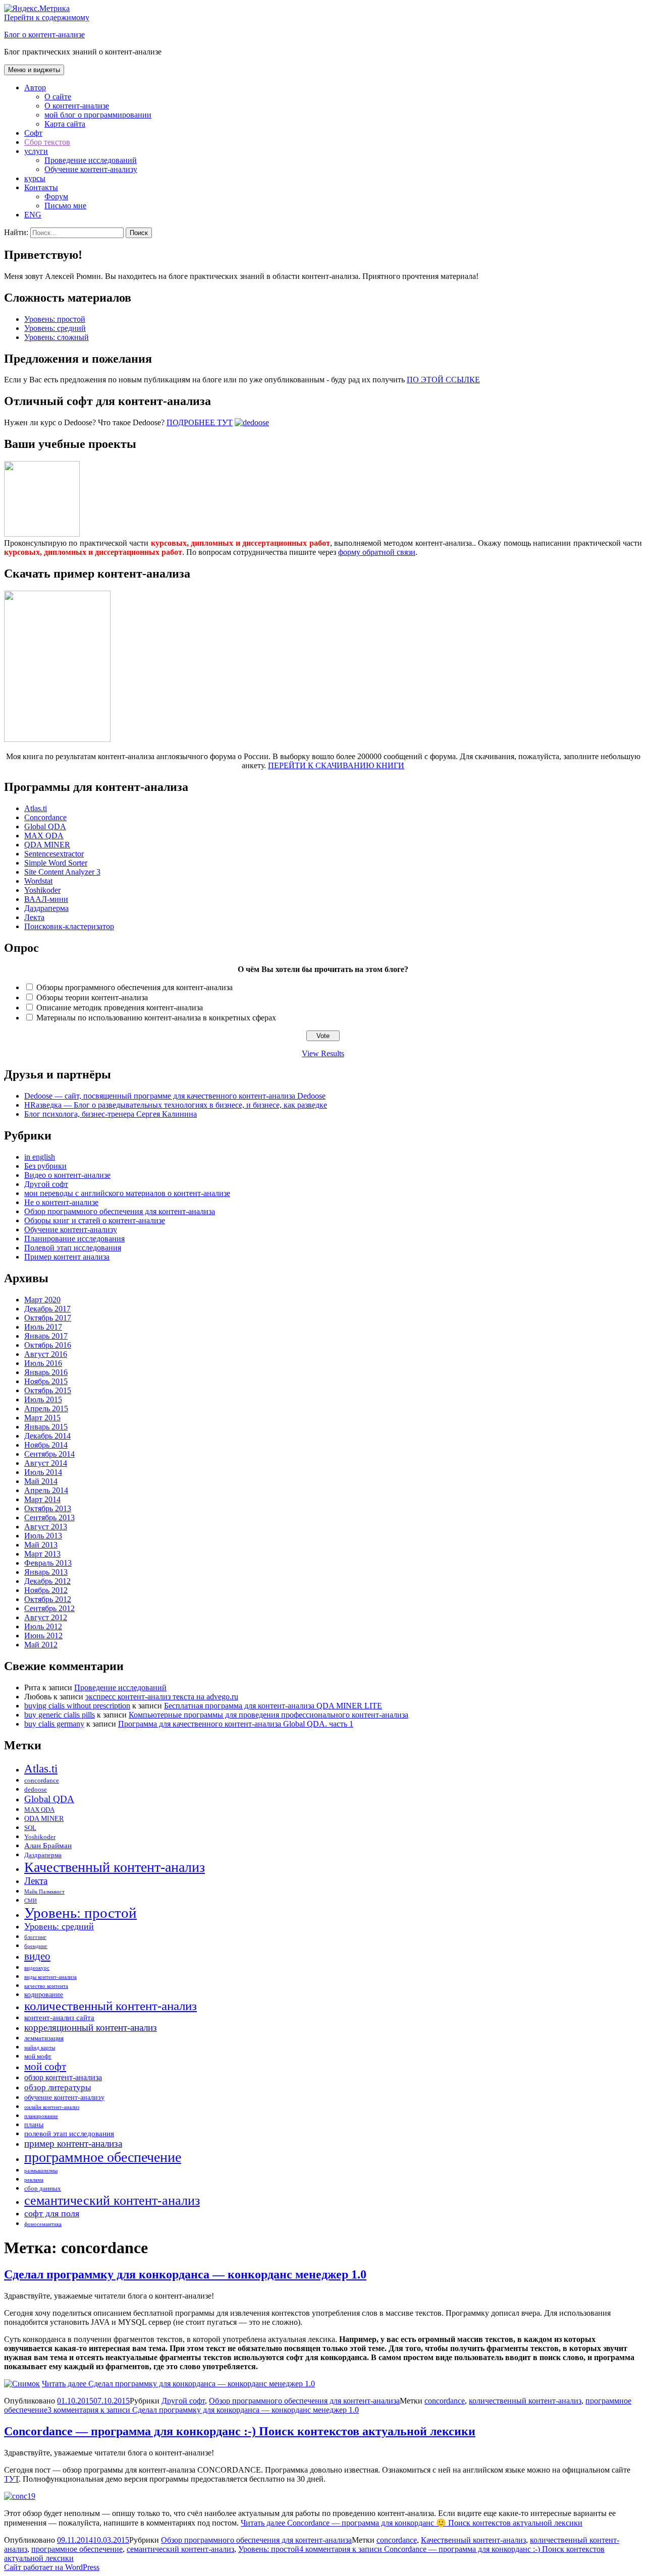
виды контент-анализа (50, 1977)
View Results (323, 1053)
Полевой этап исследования (73, 1248)
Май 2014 (41, 1481)
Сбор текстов (47, 142)
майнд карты (40, 2048)
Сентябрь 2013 (49, 1518)
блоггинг (35, 1937)
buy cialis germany (54, 1724)
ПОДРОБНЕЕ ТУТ (200, 422)
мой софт (45, 2067)
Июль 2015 (43, 1399)
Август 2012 (46, 1617)
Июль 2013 (43, 1536)
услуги (36, 151)
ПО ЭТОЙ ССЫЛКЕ (443, 380)
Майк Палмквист (44, 1892)
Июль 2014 (43, 1472)
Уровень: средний (55, 328)
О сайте (58, 97)
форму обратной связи (377, 552)
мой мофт (38, 2056)
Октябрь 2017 (48, 1318)
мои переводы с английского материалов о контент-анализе (127, 1193)
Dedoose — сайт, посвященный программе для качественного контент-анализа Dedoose (175, 1096)
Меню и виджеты (34, 70)
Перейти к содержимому (47, 17)
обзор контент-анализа (63, 2078)
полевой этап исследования (69, 2133)
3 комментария (203, 2410)
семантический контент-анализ (112, 2200)
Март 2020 (42, 1300)
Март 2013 (42, 1554)
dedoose (36, 1790)
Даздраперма (46, 908)
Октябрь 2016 (48, 1345)
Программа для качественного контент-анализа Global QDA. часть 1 (236, 1724)
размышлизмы (41, 2171)
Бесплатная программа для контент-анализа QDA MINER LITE (273, 1706)
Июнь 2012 (43, 1636)
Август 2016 (46, 1354)
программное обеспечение (103, 2157)
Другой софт (46, 1184)
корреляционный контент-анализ (91, 2027)
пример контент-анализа (73, 2143)
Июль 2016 (43, 1363)
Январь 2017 (46, 1336)
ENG (33, 215)
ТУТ (11, 2479)
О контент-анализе (77, 106)
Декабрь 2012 (47, 1581)
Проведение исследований (91, 160)
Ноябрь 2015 (46, 1381)
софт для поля (52, 2213)
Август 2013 (46, 1527)
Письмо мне (65, 206)
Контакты (41, 187)
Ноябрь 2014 (46, 1445)
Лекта (34, 917)
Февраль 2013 (48, 1563)
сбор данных (43, 2189)
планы (34, 2125)
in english (40, 1157)
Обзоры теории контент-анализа (92, 997)
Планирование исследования (74, 1239)
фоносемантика (43, 2224)
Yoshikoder (42, 890)
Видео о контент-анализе (67, 1175)
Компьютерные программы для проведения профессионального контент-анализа (268, 1715)
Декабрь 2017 (47, 1309)
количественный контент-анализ (111, 2006)
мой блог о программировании (98, 115)
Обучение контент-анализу (91, 169)
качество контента (46, 1986)
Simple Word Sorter (56, 863)
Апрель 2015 (46, 1409)
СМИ (31, 1901)
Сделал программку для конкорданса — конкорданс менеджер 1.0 (185, 2274)
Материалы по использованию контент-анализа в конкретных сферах (156, 1018)
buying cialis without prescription (77, 1706)
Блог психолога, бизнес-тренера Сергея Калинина (111, 1114)
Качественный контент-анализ (115, 1867)
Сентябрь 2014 (49, 1454)
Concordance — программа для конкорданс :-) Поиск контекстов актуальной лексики (240, 2431)
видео (37, 1956)
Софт (33, 133)
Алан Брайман (48, 1845)
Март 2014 (42, 1499)
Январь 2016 (46, 1372)
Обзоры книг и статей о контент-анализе (95, 1220)
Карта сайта (65, 124)
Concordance (45, 817)
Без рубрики (45, 1166)
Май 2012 (41, 1645)
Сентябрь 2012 (49, 1608)
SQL (30, 1828)
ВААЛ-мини (46, 899)
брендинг (36, 1946)
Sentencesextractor (54, 854)
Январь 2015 (46, 1427)
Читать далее (178, 2384)
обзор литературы (58, 2087)
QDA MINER (47, 845)
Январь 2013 (46, 1572)
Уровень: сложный (57, 337)
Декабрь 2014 (47, 1436)
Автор (35, 88)
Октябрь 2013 (48, 1508)
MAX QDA (44, 836)
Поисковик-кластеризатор (69, 926)
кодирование (44, 1994)
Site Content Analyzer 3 (62, 872)
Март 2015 (42, 1418)
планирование (41, 2116)
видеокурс (37, 1968)
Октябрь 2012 (48, 1599)
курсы (35, 178)
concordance (42, 1781)
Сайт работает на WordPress (52, 2567)
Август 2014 (46, 1463)
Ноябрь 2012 (46, 1590)
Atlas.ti (36, 808)
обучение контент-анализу (64, 2097)
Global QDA (45, 826)
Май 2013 (41, 1545)
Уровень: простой (55, 319)
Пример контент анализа (67, 1257)
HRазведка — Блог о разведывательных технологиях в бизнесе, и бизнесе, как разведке (176, 1105)
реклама (34, 2180)
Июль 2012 (43, 1626)
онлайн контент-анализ (52, 2107)
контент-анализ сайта (59, 2017)
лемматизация (44, 2038)
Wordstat (38, 881)
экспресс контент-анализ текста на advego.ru (162, 1697)
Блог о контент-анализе (44, 35)
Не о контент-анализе (61, 1202)
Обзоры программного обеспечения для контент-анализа (134, 987)
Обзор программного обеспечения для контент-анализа (120, 1211)
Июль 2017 (43, 1327)
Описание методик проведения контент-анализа (120, 1008)
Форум (56, 196)
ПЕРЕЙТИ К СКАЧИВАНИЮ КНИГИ (336, 765)
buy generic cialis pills (60, 1715)
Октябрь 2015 (48, 1390)
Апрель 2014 (46, 1490)
